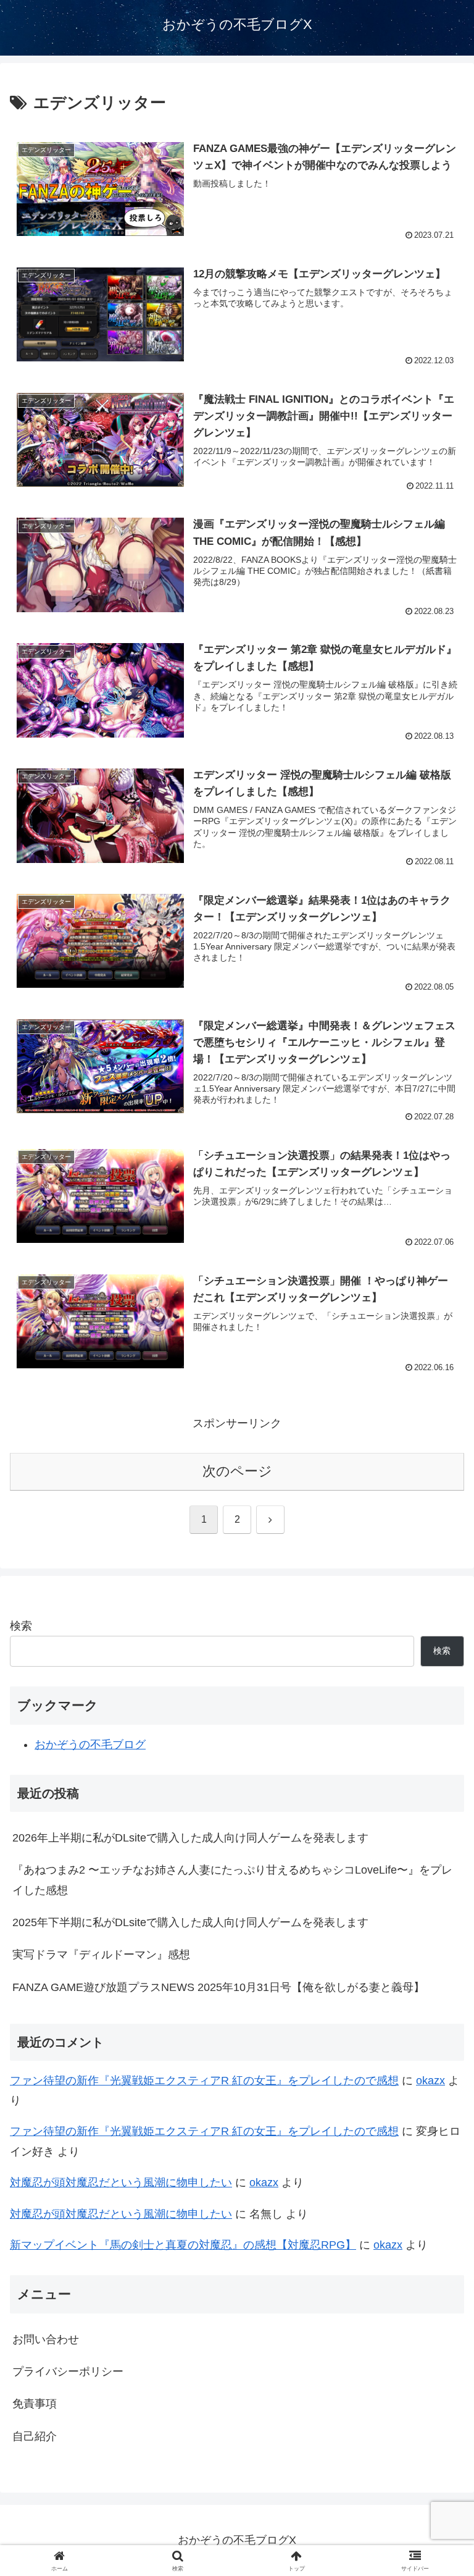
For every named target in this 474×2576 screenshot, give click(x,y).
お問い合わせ (46, 2339)
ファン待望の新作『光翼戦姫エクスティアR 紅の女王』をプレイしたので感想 (204, 2081)
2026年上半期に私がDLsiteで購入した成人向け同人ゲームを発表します (190, 1838)
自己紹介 (35, 2436)
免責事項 (35, 2404)
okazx (430, 2081)
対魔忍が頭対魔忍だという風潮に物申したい (121, 2182)
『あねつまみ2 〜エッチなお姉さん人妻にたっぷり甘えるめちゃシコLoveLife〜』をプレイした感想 (232, 1880)
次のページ (237, 1471)
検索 (21, 1626)
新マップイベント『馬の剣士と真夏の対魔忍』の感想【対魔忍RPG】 (183, 2245)
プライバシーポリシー (68, 2372)
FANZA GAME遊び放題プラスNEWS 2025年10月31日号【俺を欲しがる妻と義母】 (218, 1987)
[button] (438, 1944)
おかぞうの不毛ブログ (90, 1745)
